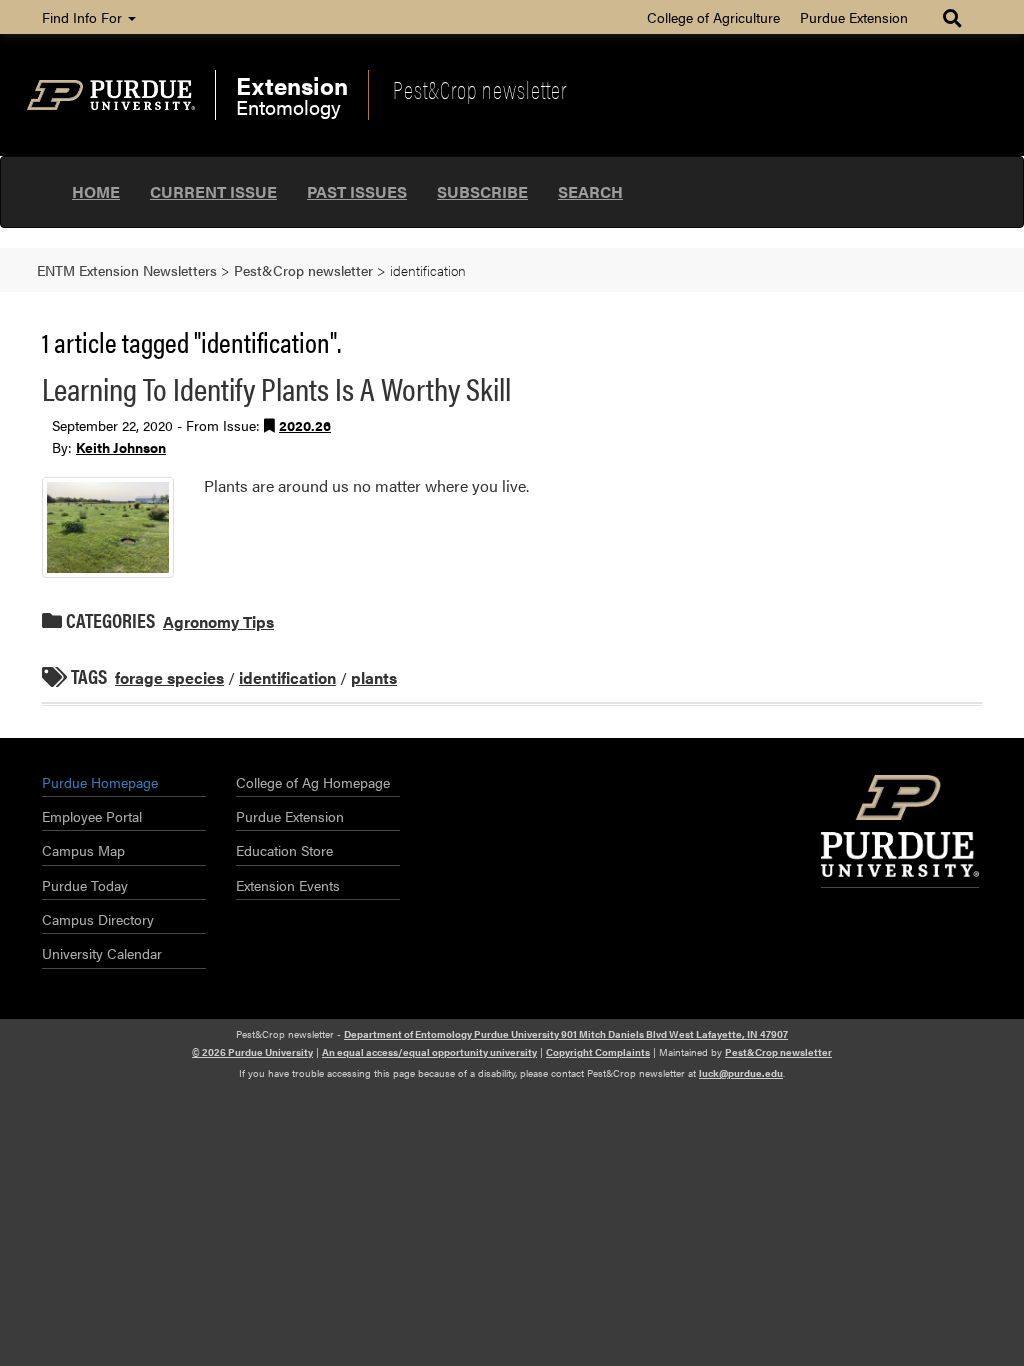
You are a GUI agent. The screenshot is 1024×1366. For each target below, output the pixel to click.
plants (374, 677)
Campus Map (83, 850)
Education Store (284, 850)
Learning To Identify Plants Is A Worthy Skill (276, 387)
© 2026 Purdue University (252, 1052)
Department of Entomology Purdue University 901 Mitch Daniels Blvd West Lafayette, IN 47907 (566, 1034)
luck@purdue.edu (741, 1073)
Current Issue (213, 191)
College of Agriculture (713, 17)
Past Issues (357, 191)
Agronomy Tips (218, 621)
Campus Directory (98, 919)
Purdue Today (85, 885)
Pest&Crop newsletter (480, 89)
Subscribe (482, 191)
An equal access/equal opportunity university (429, 1052)
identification (287, 677)
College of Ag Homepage (313, 782)
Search (590, 191)
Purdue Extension (854, 17)
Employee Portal (92, 816)
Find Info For (84, 17)
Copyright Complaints (598, 1052)
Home (96, 191)
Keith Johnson (121, 447)
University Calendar (102, 953)
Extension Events (288, 885)
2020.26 (305, 425)
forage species (169, 677)
